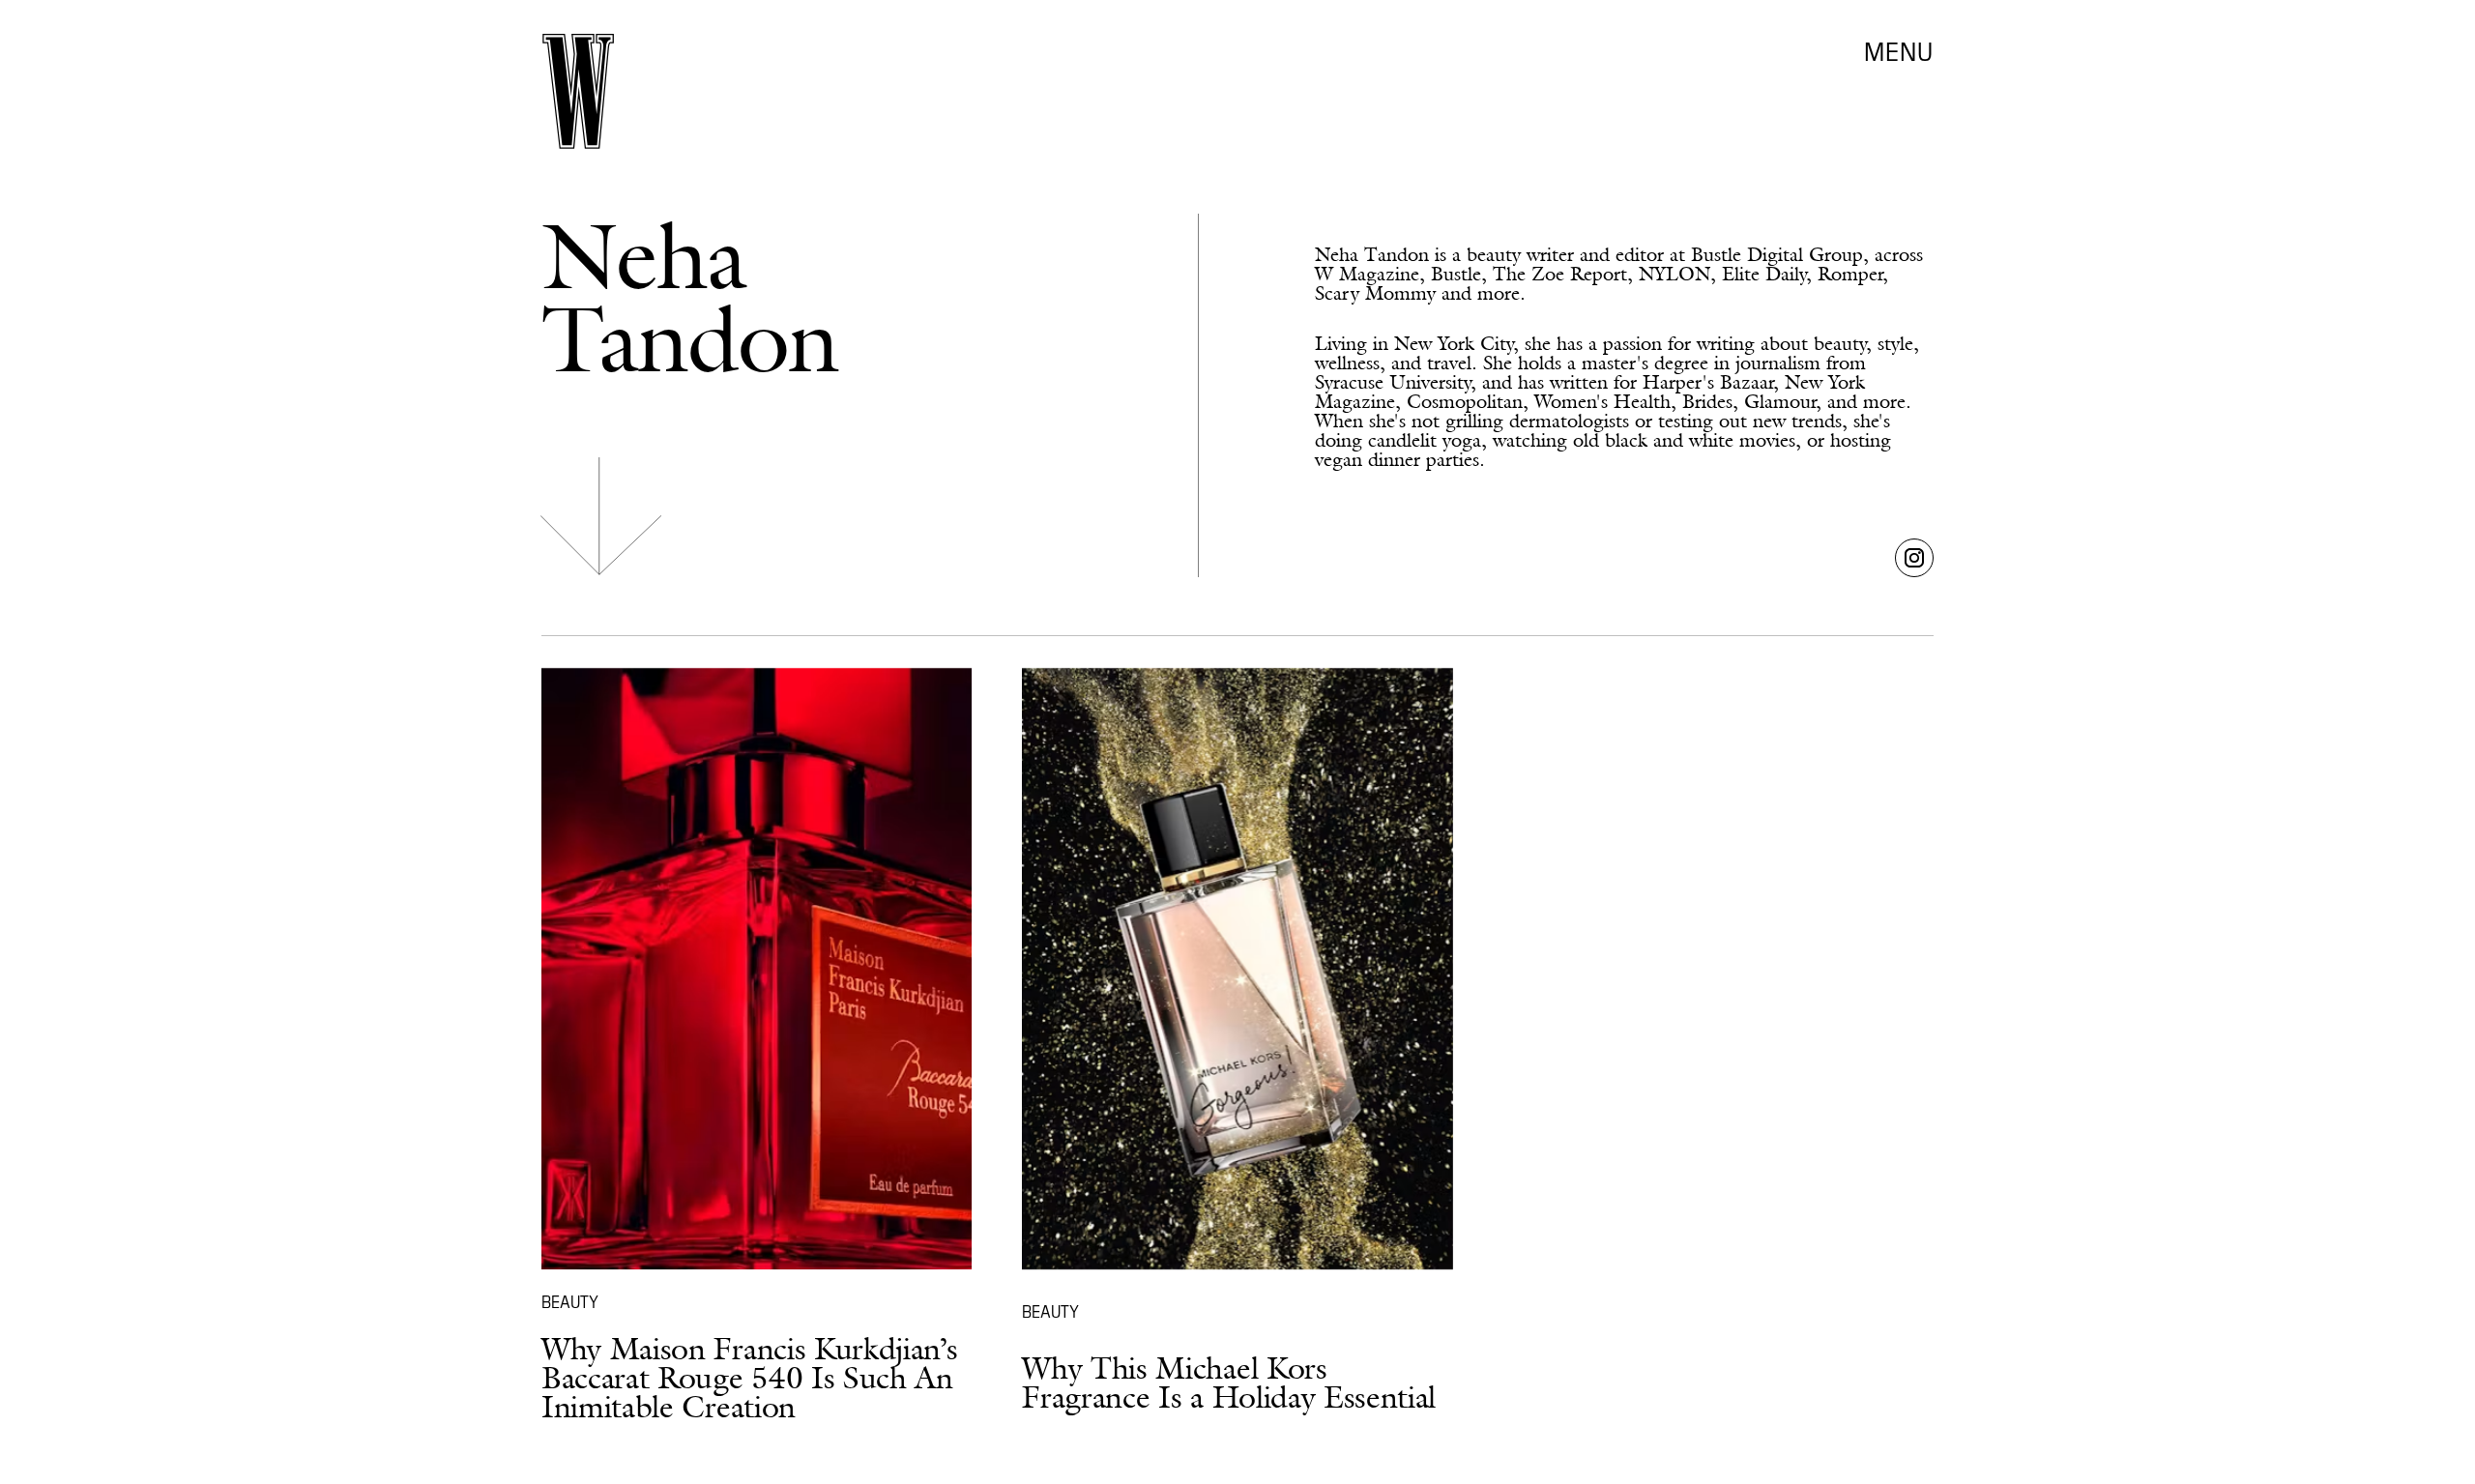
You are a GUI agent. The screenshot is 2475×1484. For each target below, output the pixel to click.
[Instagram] (1914, 558)
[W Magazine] (578, 91)
